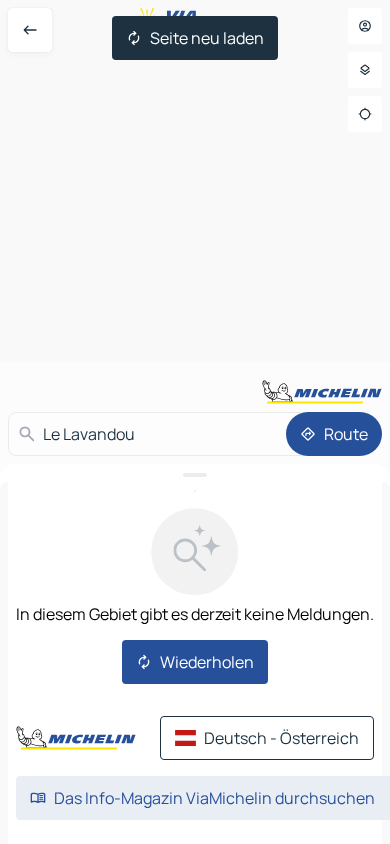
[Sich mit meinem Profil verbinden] (365, 26)
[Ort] (365, 114)
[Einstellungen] (365, 70)
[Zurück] (30, 30)
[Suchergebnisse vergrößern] (195, 475)
